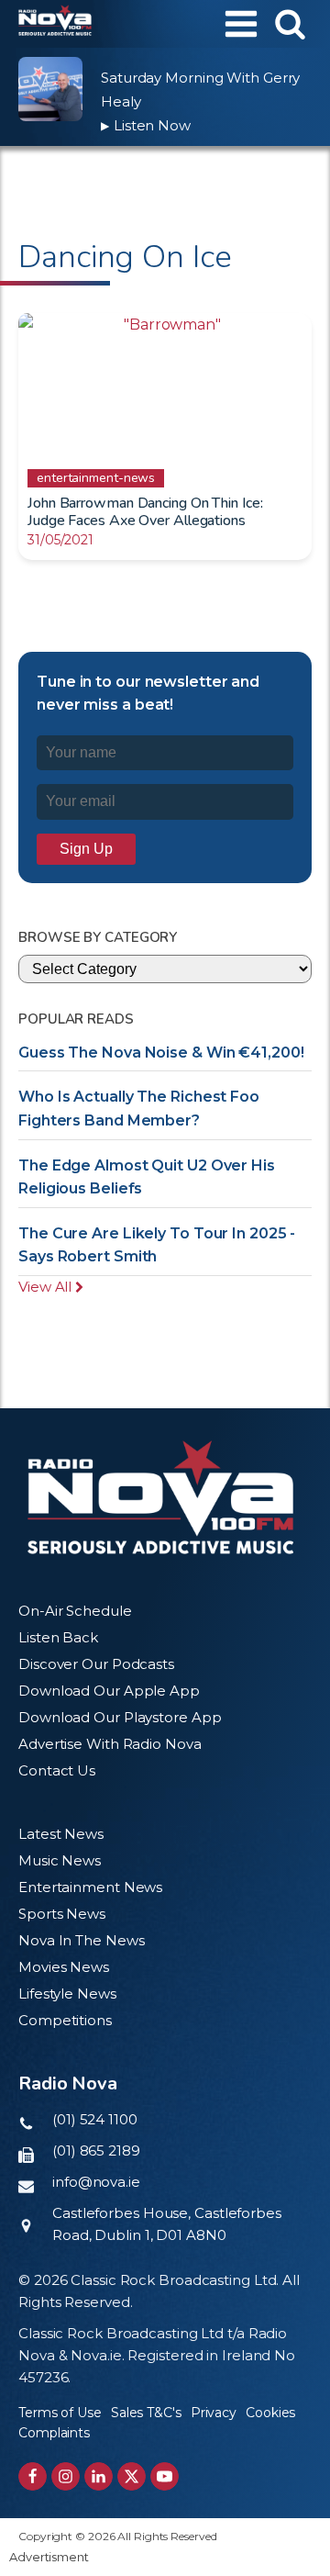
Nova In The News (81, 1940)
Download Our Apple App (109, 1691)
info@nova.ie (96, 2182)
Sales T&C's (146, 2413)
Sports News (62, 1914)
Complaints (54, 2433)
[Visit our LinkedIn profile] (99, 2476)
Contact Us (57, 1770)
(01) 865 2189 (96, 2150)
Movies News (64, 1967)
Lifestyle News (67, 1994)
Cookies (270, 2413)
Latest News (61, 1834)
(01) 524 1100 (95, 2119)
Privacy (214, 2413)
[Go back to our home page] (160, 1497)
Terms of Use (60, 2413)
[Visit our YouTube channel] (165, 2476)
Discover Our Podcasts (96, 1664)
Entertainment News (90, 1887)
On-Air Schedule (75, 1611)
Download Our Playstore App (120, 1717)
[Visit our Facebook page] (33, 2476)
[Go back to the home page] (55, 24)
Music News (60, 1860)
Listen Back (58, 1637)
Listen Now (146, 125)
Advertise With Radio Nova (110, 1744)
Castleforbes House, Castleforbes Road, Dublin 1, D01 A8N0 (167, 2224)
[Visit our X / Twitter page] (132, 2476)
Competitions (65, 2020)
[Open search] (290, 23)
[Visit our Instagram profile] (66, 2476)
